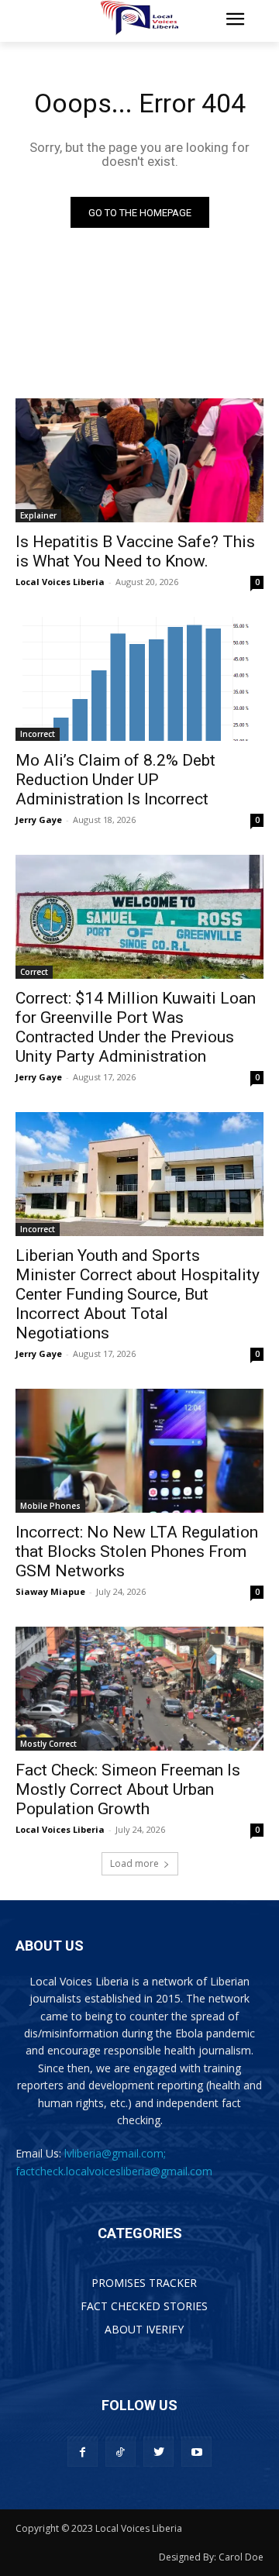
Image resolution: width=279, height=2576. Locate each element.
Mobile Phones (50, 1506)
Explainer (38, 515)
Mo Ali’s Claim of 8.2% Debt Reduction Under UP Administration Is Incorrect (115, 780)
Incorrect (38, 734)
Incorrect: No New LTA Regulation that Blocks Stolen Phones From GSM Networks (137, 1551)
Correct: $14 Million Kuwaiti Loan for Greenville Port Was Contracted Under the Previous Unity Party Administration (136, 1027)
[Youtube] (196, 2452)
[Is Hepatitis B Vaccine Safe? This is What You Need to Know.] (139, 460)
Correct (34, 972)
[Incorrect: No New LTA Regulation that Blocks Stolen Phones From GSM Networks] (139, 1451)
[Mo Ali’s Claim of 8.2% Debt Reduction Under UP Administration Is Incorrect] (139, 679)
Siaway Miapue (50, 1591)
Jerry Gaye (39, 820)
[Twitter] (158, 2452)
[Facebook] (83, 2452)
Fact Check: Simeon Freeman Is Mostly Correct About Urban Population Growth (128, 1789)
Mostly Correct (48, 1744)
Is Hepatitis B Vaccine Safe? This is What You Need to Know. (135, 551)
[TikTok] (121, 2452)
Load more (134, 1863)
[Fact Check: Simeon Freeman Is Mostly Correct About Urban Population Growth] (139, 1689)
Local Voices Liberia (60, 582)
